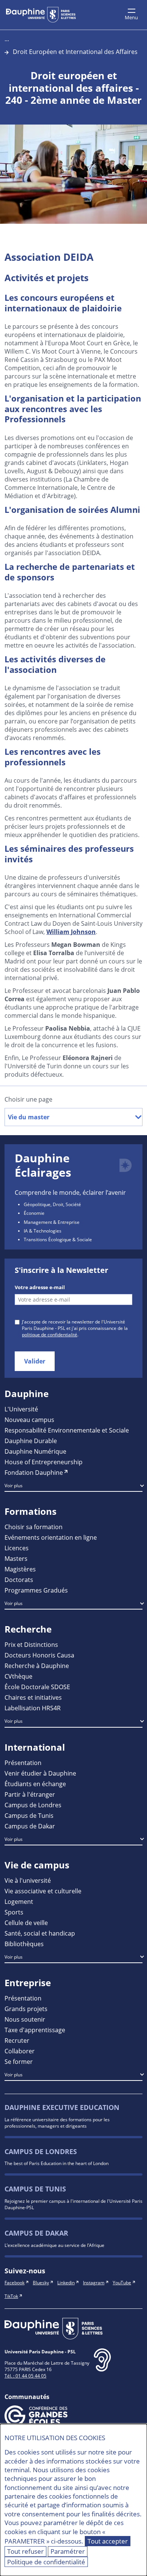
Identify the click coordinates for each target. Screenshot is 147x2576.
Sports (14, 1912)
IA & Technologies (43, 1231)
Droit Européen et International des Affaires (75, 52)
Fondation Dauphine (34, 1472)
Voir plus (14, 1485)
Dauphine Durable (31, 1441)
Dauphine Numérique (35, 1451)
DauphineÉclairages (43, 1165)
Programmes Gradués (36, 1590)
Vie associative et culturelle (43, 1891)
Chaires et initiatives (33, 1697)
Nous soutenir (25, 2019)
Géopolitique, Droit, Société (52, 1204)
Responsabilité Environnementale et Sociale (67, 1430)
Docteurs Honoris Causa (39, 1655)
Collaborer (20, 2051)
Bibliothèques (24, 1944)
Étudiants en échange (35, 1784)
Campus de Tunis (29, 1815)
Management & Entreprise (52, 1222)
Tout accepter (108, 2541)
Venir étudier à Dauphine (40, 1773)
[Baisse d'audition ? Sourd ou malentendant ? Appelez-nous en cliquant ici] (102, 2366)
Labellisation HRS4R (33, 1708)
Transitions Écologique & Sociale (58, 1239)
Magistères (20, 1569)
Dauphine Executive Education (62, 2107)
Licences (17, 1548)
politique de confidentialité (50, 1334)
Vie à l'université (28, 1880)
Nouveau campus (29, 1420)
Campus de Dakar (30, 1826)
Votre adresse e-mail (40, 1287)
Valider (35, 1361)
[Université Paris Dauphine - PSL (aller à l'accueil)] (41, 15)
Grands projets (26, 2009)
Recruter (17, 2040)
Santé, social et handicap (40, 1933)
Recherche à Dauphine (37, 1666)
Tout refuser (25, 2551)
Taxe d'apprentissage (35, 2030)
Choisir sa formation (34, 1527)
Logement (19, 1901)
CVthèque (18, 1676)
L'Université (21, 1409)
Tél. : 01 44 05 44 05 (25, 2376)
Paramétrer (68, 2551)
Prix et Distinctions (31, 1644)
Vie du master (29, 1117)
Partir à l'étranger (30, 1794)
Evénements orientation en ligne (51, 1537)
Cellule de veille (26, 1923)
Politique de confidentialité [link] (46, 2562)
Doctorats (19, 1580)
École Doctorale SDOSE (37, 1687)
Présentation (23, 1763)
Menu (131, 17)
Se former (19, 2061)
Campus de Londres (33, 1805)
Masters (16, 1558)
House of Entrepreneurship (44, 1462)
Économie (34, 1213)
